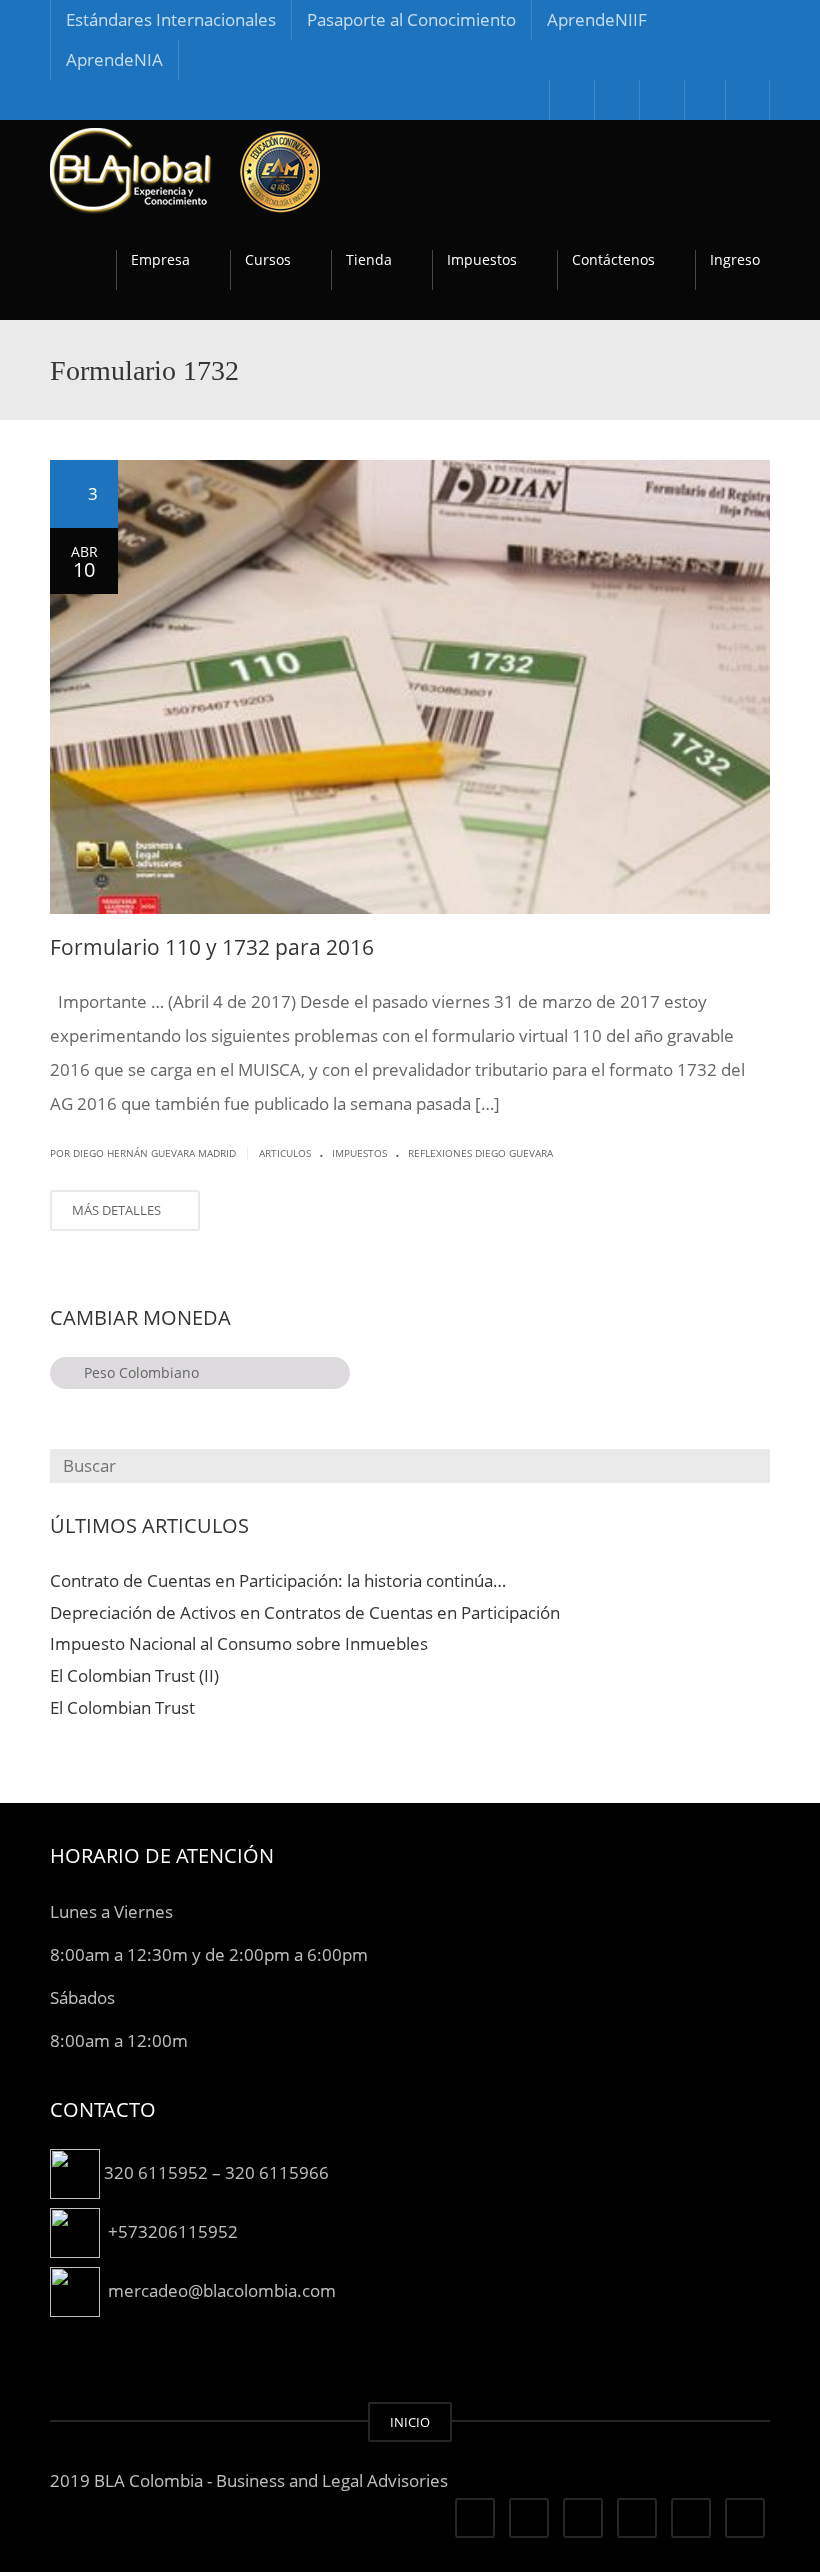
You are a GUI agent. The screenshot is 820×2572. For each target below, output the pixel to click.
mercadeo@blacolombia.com (222, 2289)
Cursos (268, 259)
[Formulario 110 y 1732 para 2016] (410, 687)
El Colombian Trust (122, 1707)
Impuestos (482, 259)
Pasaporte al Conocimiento (411, 19)
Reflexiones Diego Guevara (480, 1153)
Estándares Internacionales (171, 19)
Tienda (369, 259)
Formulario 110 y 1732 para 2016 (212, 947)
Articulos (285, 1153)
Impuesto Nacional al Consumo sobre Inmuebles (239, 1644)
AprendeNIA (114, 59)
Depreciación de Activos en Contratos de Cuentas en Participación (305, 1612)
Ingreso (735, 259)
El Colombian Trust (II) (134, 1675)
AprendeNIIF (597, 19)
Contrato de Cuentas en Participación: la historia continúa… (278, 1580)
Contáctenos (613, 259)
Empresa (160, 259)
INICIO (410, 2422)
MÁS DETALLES (118, 1210)
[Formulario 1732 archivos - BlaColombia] (185, 169)
